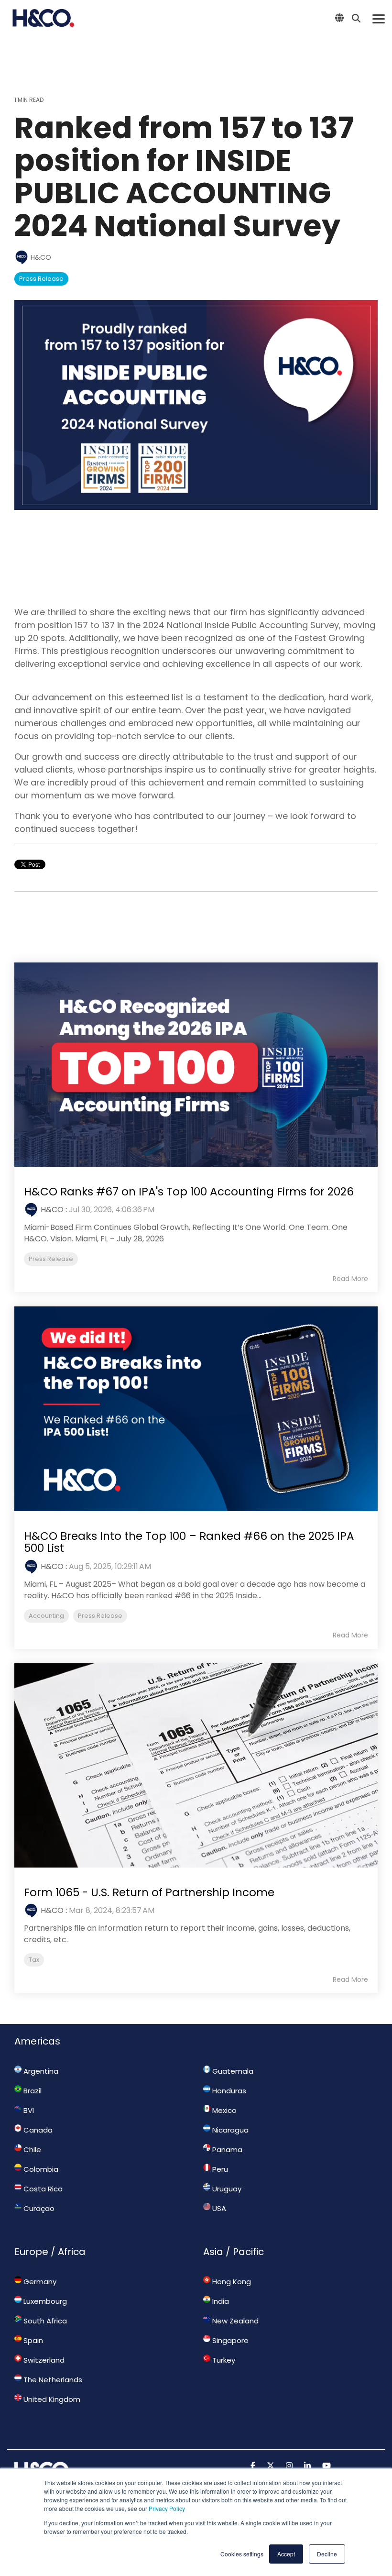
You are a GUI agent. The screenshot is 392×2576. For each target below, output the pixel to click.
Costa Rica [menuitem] (42, 2189)
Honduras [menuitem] (228, 2091)
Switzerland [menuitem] (43, 2360)
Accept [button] (286, 2554)
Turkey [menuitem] (223, 2360)
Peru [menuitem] (219, 2169)
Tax (34, 1960)
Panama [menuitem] (226, 2150)
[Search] (356, 18)
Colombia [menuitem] (40, 2169)
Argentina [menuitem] (40, 2071)
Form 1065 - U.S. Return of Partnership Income (149, 1892)
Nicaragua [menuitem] (229, 2130)
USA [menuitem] (218, 2208)
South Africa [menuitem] (44, 2321)
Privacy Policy (167, 2508)
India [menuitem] (220, 2301)
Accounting (46, 1616)
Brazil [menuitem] (32, 2091)
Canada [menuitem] (37, 2130)
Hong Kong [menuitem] (231, 2282)
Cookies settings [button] (242, 2554)
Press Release (41, 279)
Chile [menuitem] (31, 2150)
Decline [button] (327, 2554)
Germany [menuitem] (39, 2282)
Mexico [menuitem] (223, 2110)
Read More (350, 1279)
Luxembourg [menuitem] (44, 2301)
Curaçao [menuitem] (38, 2208)
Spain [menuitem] (32, 2340)
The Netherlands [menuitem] (52, 2380)
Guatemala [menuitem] (232, 2071)
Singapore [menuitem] (229, 2340)
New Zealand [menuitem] (234, 2321)
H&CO (40, 257)
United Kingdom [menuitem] (51, 2399)
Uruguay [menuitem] (226, 2189)
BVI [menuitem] (28, 2110)
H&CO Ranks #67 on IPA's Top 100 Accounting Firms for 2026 (189, 1192)
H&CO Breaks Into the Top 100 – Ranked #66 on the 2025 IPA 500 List (189, 1542)
